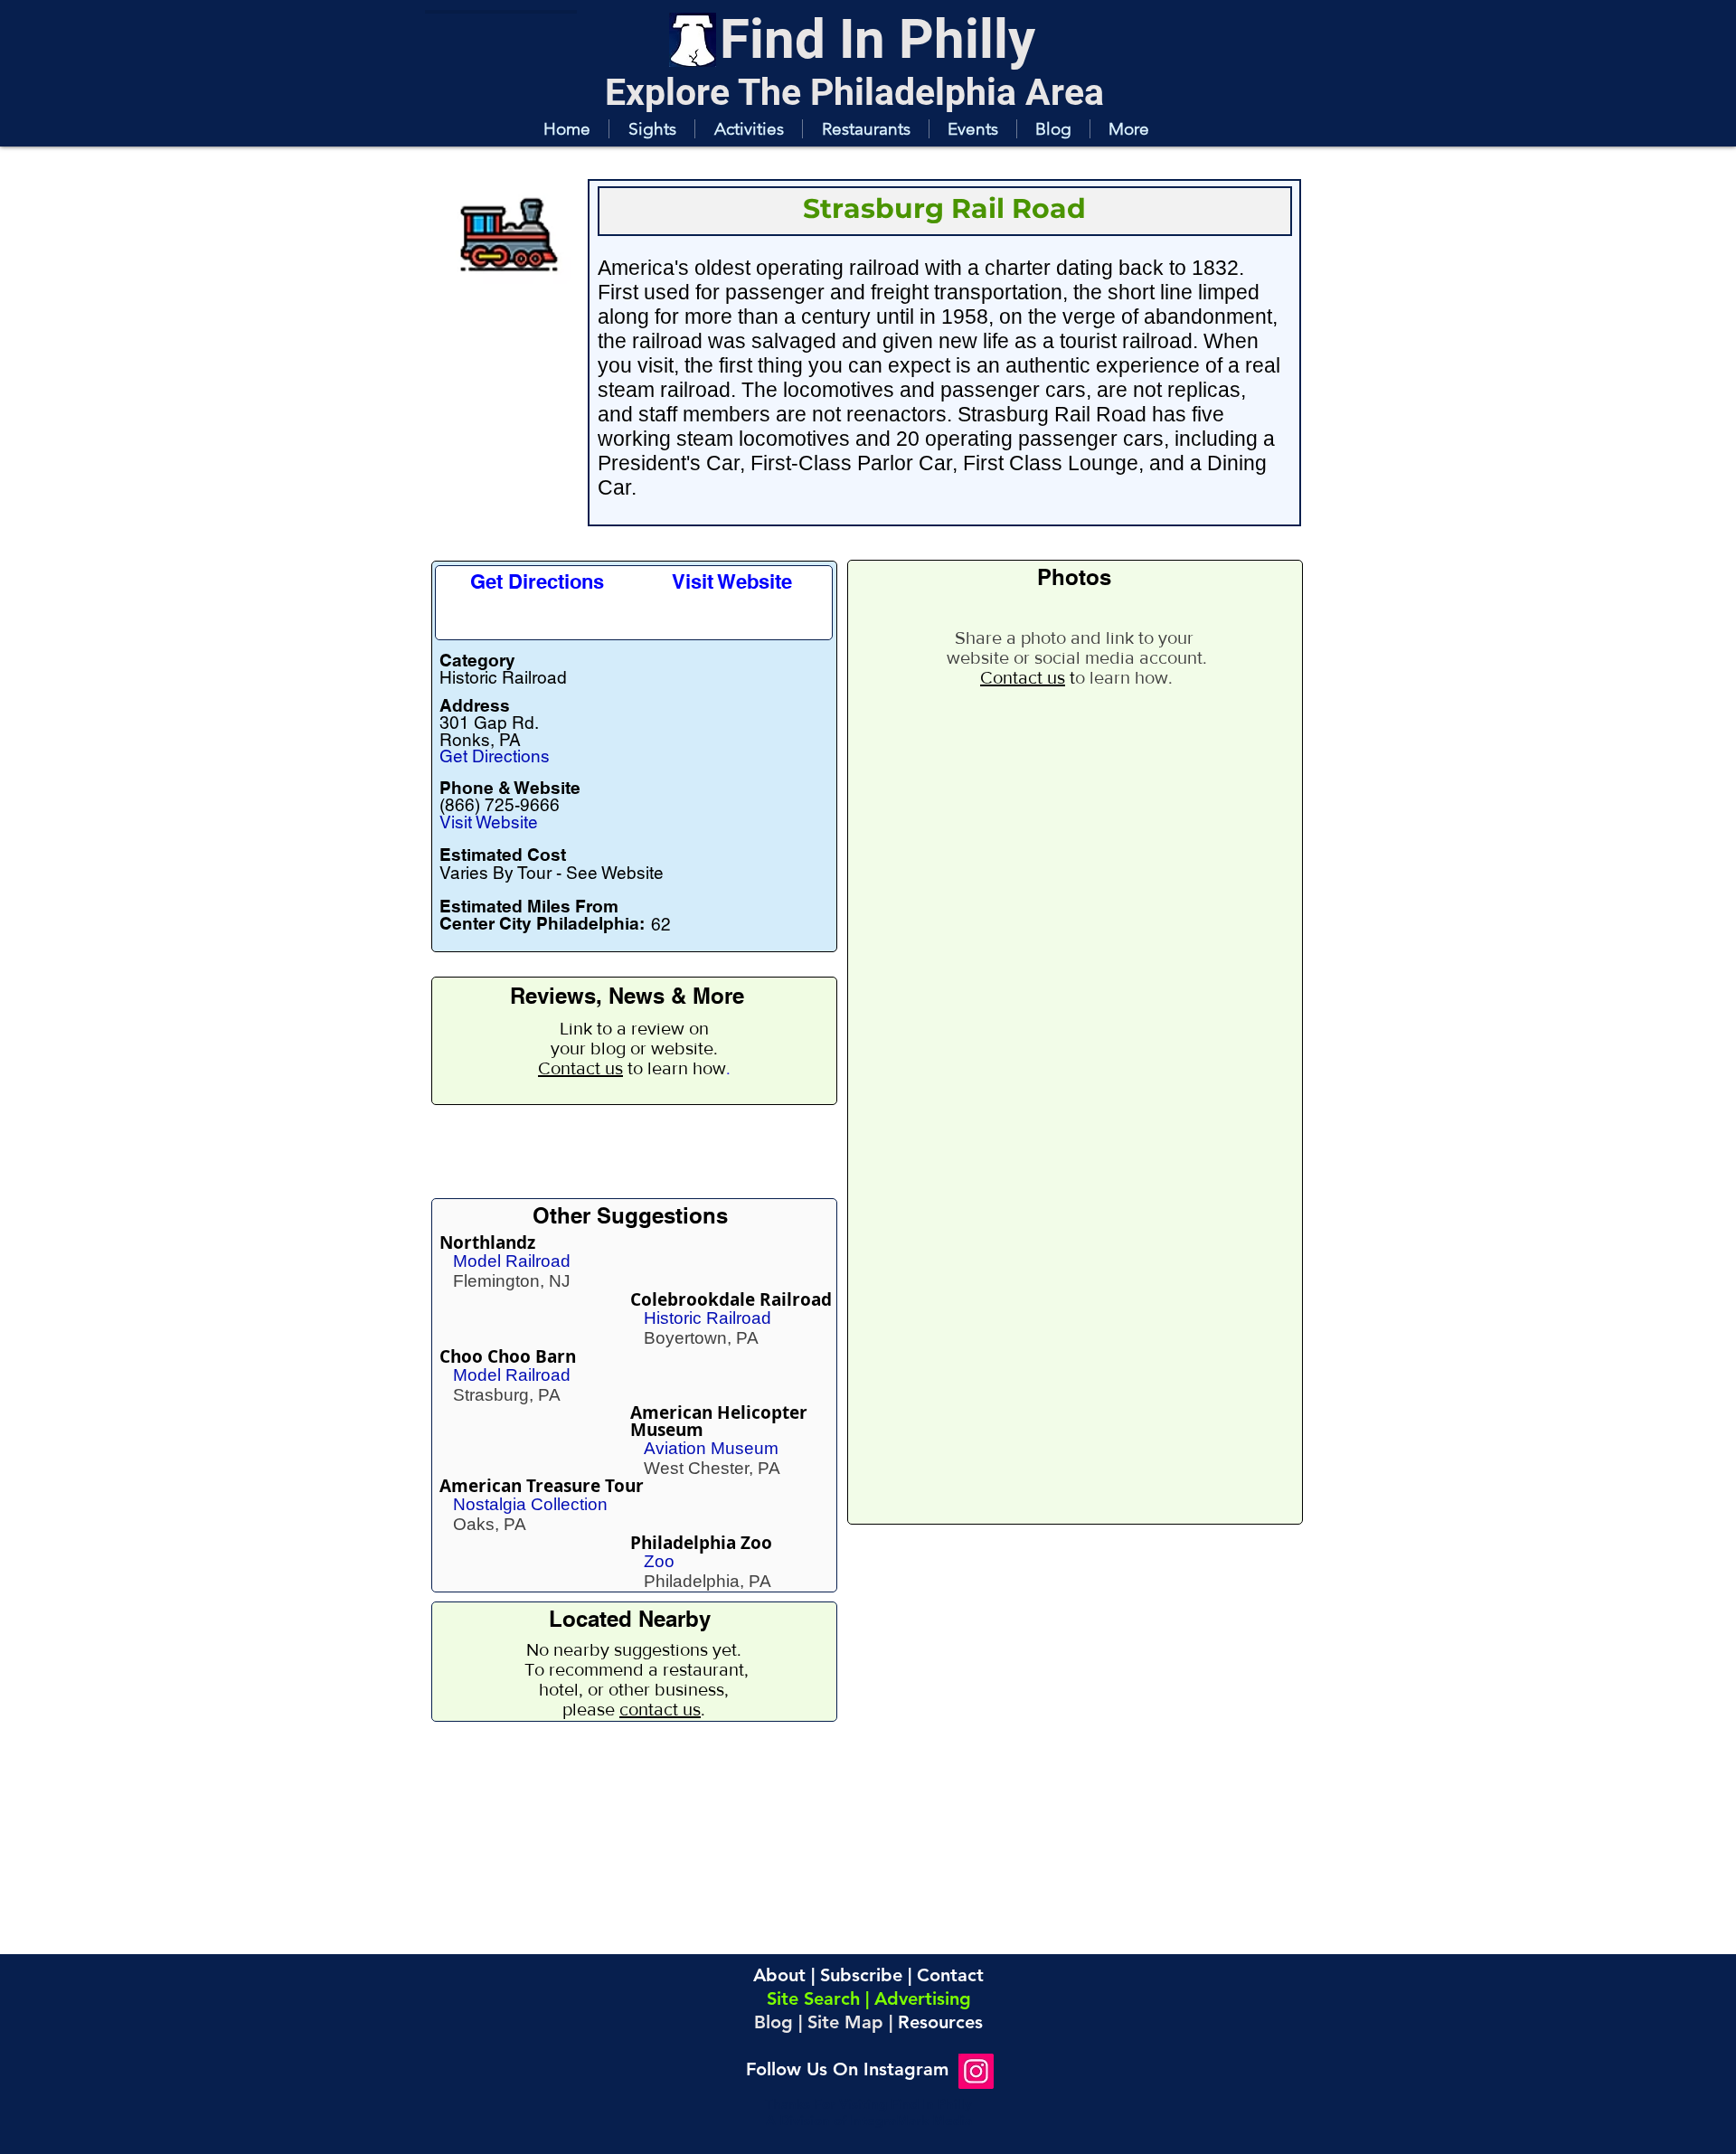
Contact (950, 1975)
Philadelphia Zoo (701, 1543)
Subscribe (861, 1975)
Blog (774, 2022)
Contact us (580, 1068)
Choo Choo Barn (508, 1356)
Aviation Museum (711, 1448)
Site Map (845, 2022)
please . (634, 1709)
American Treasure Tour (542, 1486)
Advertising (923, 1998)
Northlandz (487, 1242)
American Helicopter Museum (719, 1421)
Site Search (813, 1998)
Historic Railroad (708, 1318)
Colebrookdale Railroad (731, 1299)
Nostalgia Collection (530, 1504)
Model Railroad (512, 1261)
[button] (651, 129)
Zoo (659, 1561)
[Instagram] (976, 2071)
